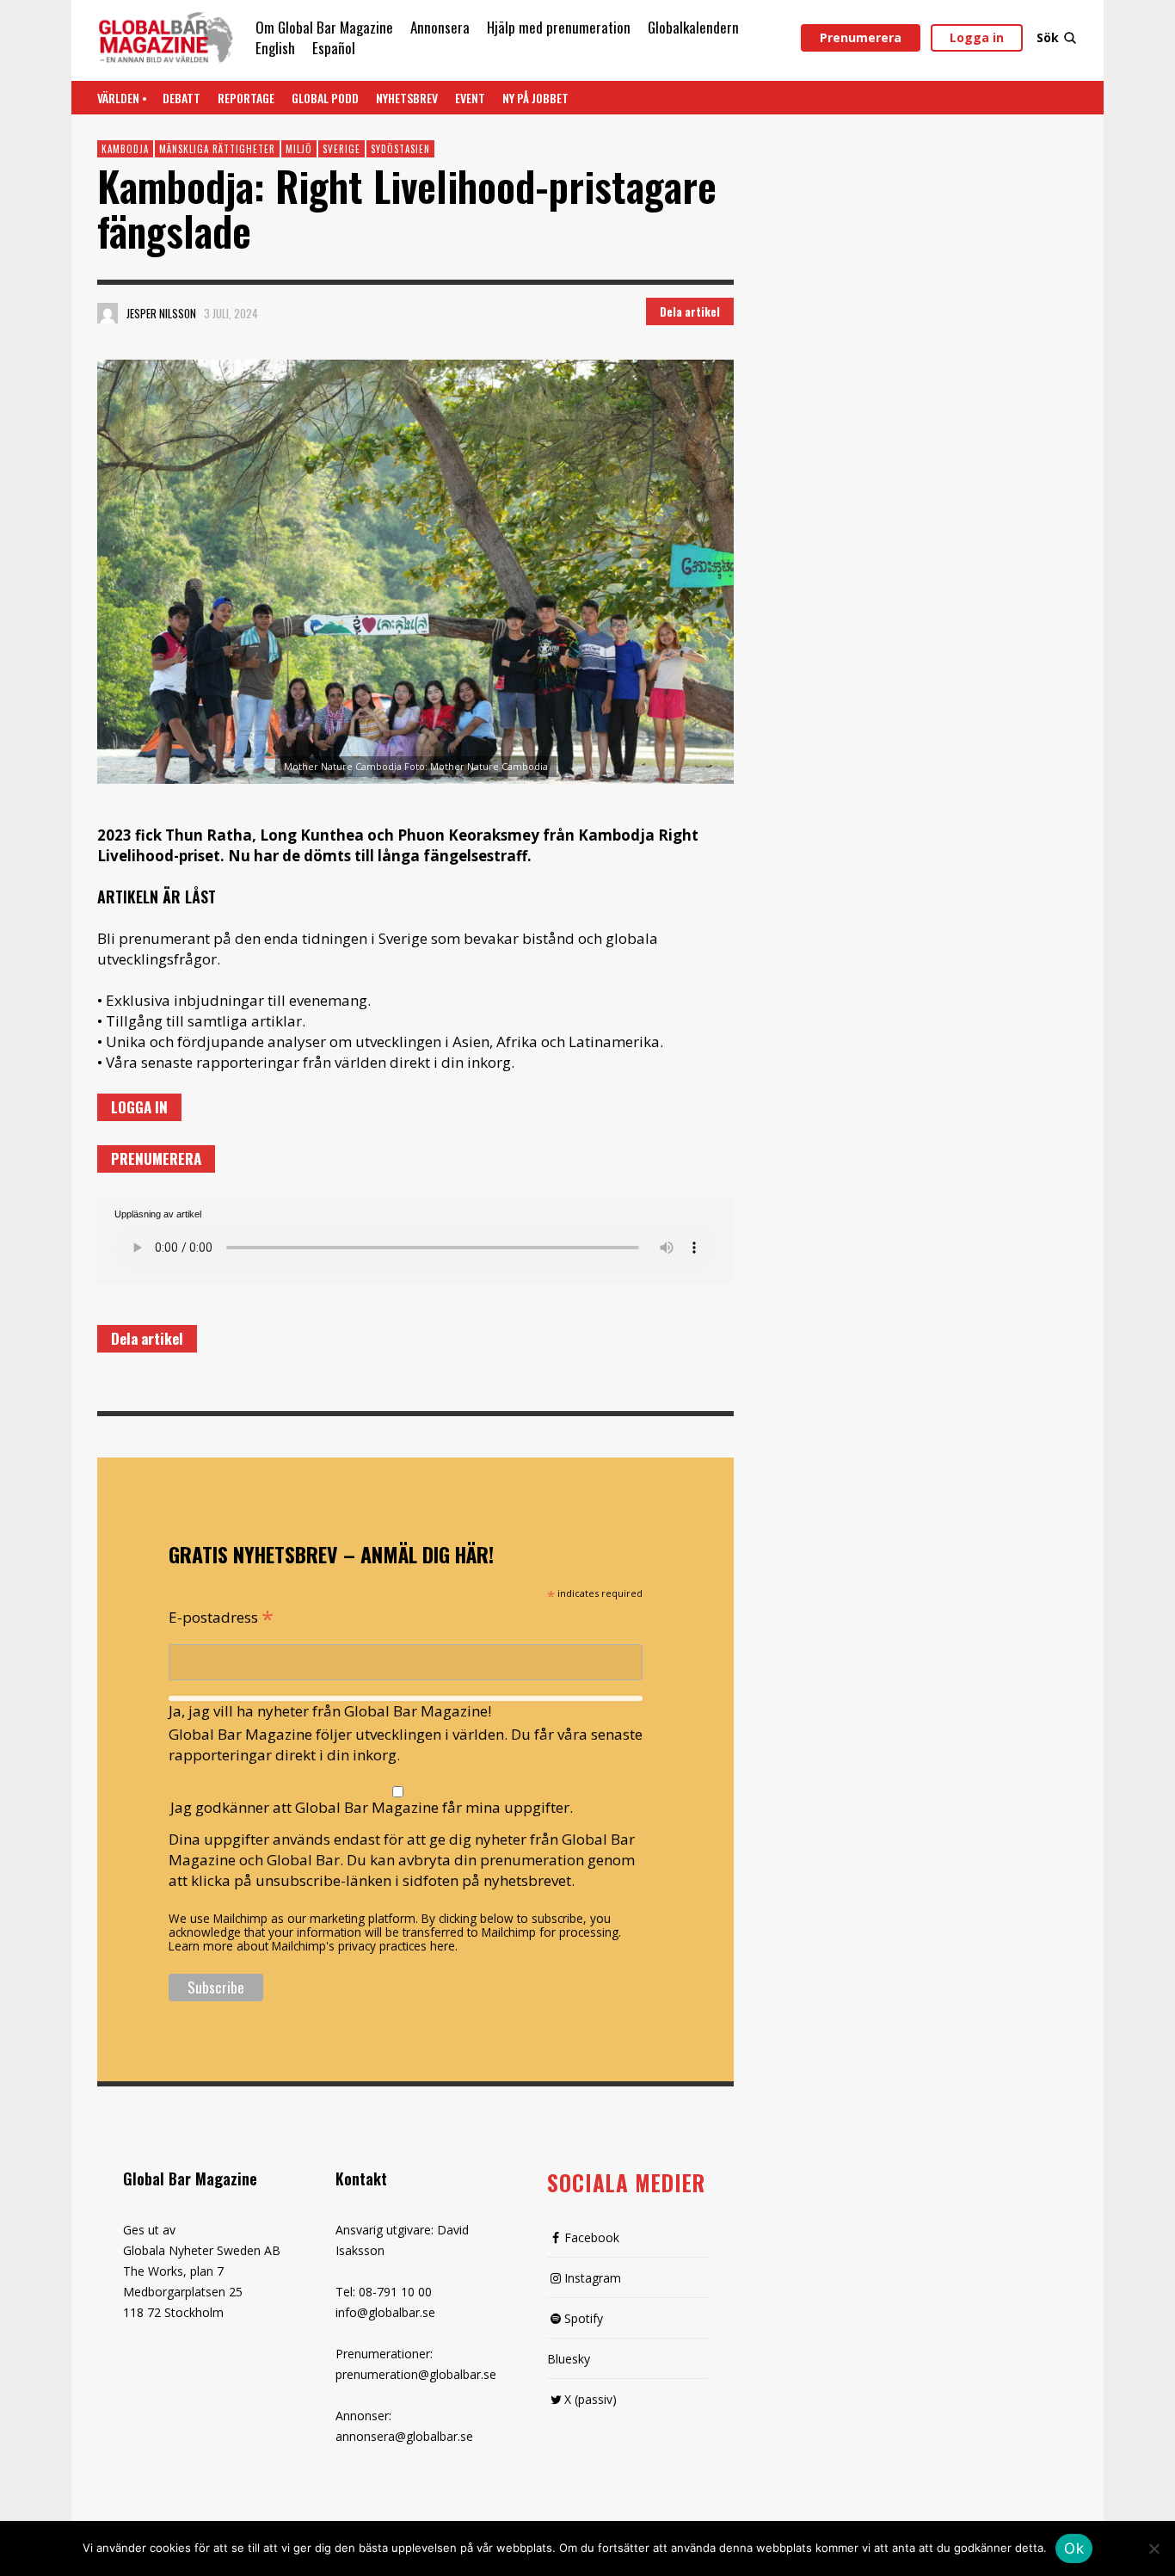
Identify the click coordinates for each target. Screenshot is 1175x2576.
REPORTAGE (246, 98)
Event (470, 98)
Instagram (593, 2278)
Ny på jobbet (535, 98)
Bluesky (569, 2359)
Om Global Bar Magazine (324, 27)
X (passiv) (591, 2399)
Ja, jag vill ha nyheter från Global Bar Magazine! (330, 1711)
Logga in (977, 37)
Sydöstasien (400, 149)
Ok (1074, 2548)
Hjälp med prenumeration (559, 27)
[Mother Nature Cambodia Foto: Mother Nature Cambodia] (415, 572)
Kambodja (125, 149)
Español (334, 48)
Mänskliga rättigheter (217, 149)
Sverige (341, 149)
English (275, 48)
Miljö (299, 149)
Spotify (584, 2318)
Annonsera (440, 27)
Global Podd (325, 98)
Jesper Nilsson (161, 313)
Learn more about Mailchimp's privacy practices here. (313, 1946)
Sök (1048, 37)
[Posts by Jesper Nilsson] (108, 313)
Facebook (592, 2237)
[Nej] (1153, 2550)
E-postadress (221, 1616)
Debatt (181, 98)
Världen (118, 98)
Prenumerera (861, 37)
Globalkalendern (693, 27)
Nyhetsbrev (407, 98)
